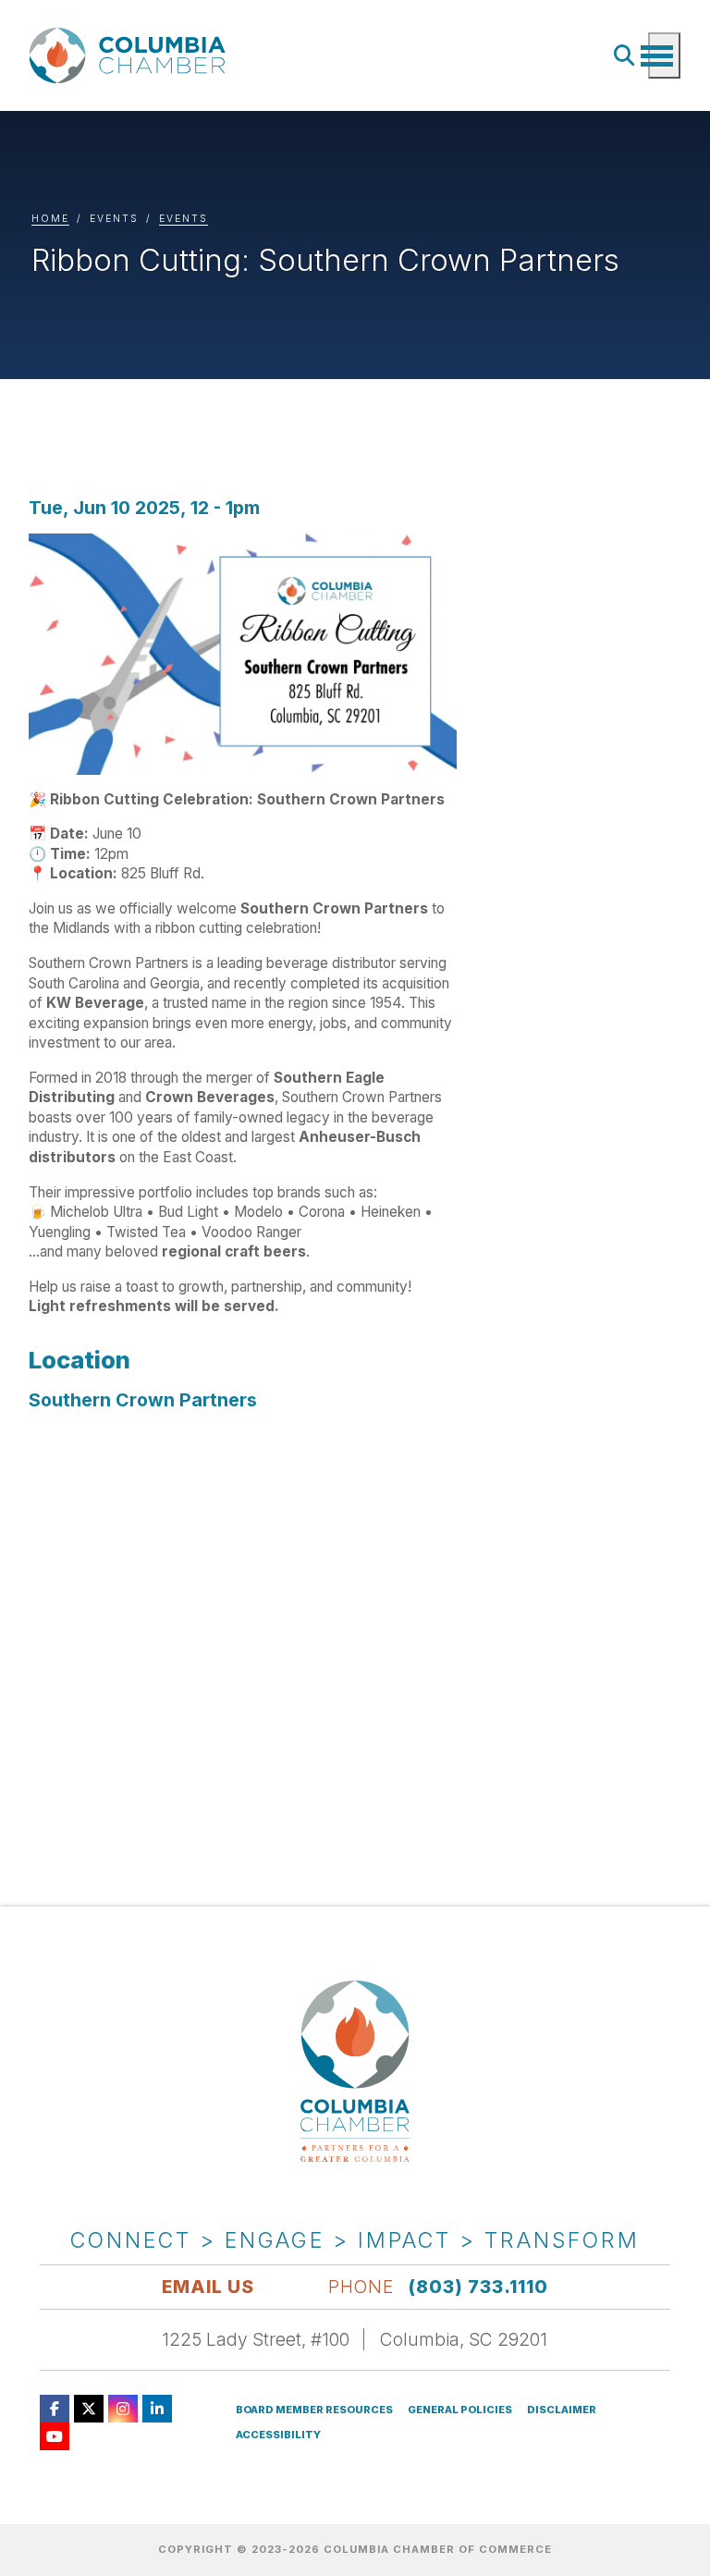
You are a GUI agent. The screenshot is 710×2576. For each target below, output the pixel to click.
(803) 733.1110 (478, 2287)
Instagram (123, 2409)
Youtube (55, 2436)
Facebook (55, 2409)
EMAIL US (208, 2287)
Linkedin (157, 2409)
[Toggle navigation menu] (664, 55)
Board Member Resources (314, 2410)
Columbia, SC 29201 (464, 2339)
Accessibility (278, 2435)
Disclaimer (562, 2410)
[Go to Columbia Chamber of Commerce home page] (131, 56)
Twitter (89, 2409)
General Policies (460, 2410)
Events (184, 219)
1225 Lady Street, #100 (256, 2339)
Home (50, 219)
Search (625, 55)
